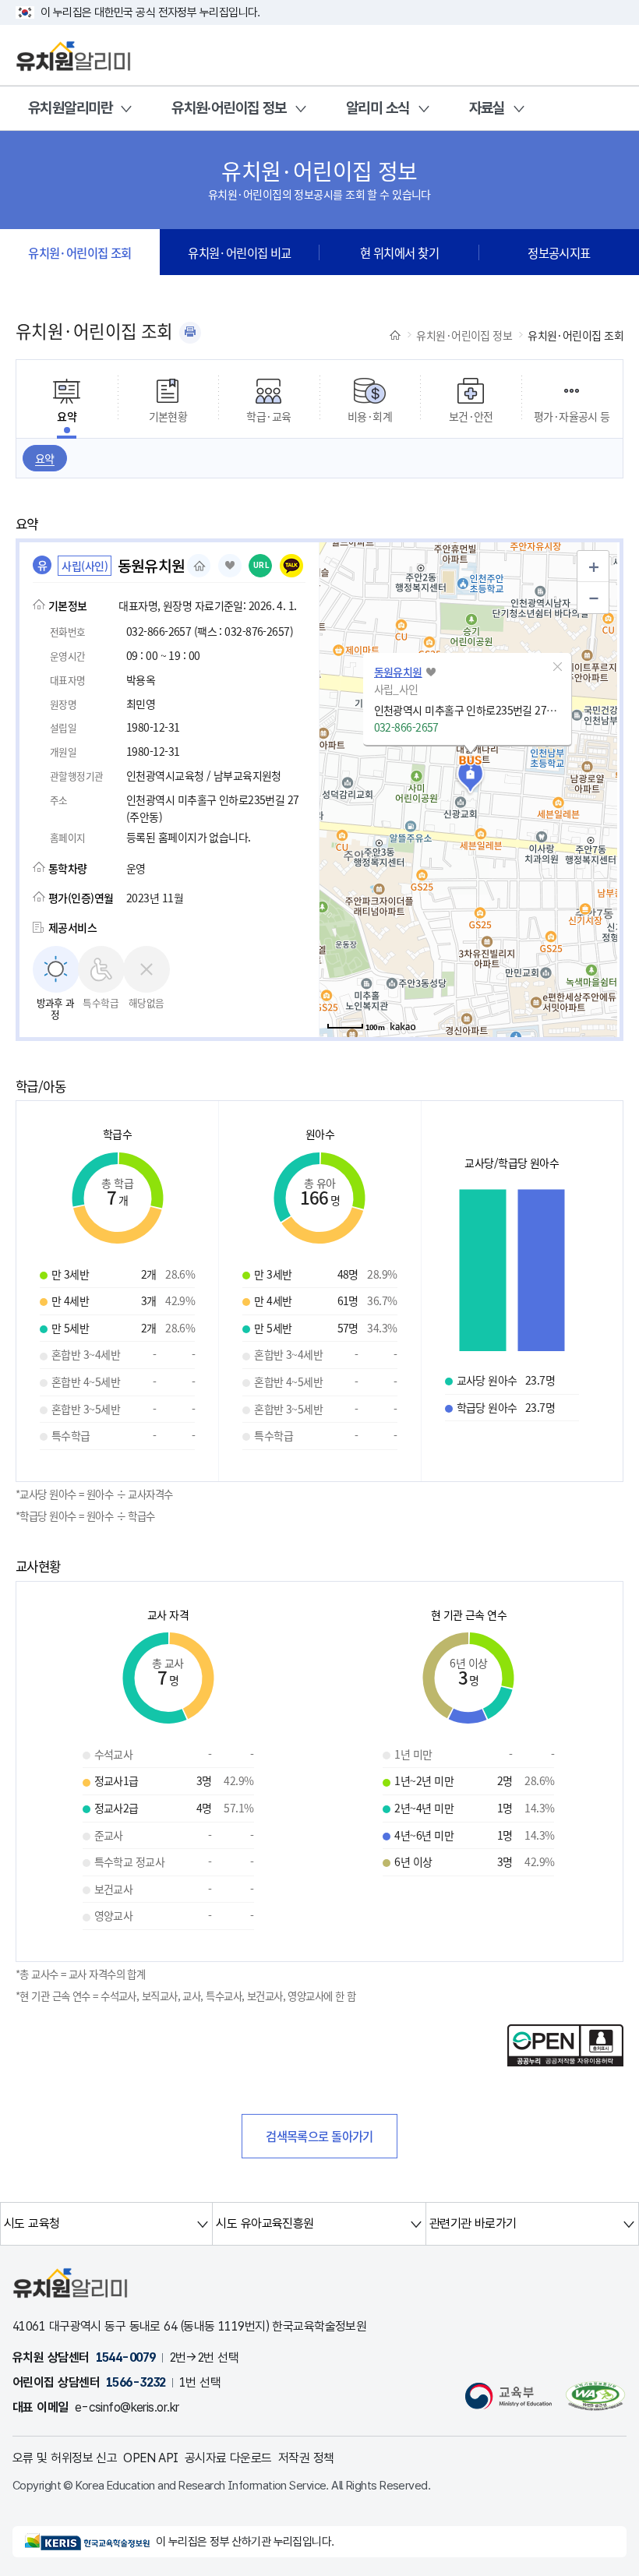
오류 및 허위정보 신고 (65, 2458)
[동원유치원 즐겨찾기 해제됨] (230, 566)
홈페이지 (199, 566)
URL (261, 565)
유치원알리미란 (70, 108)
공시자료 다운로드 (228, 2458)
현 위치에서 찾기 (399, 252)
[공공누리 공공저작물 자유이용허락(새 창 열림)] (565, 2062)
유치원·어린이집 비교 (240, 252)
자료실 (487, 108)
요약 (45, 458)
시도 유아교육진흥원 (265, 2223)
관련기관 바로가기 (473, 2223)
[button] (558, 667)
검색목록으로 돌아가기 (319, 2136)
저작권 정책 (306, 2458)
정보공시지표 (559, 252)
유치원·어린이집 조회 (80, 252)
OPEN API (151, 2458)
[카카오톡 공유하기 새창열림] (291, 566)
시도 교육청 (32, 2223)
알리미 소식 (378, 108)
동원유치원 (398, 672)
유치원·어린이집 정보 (229, 108)
